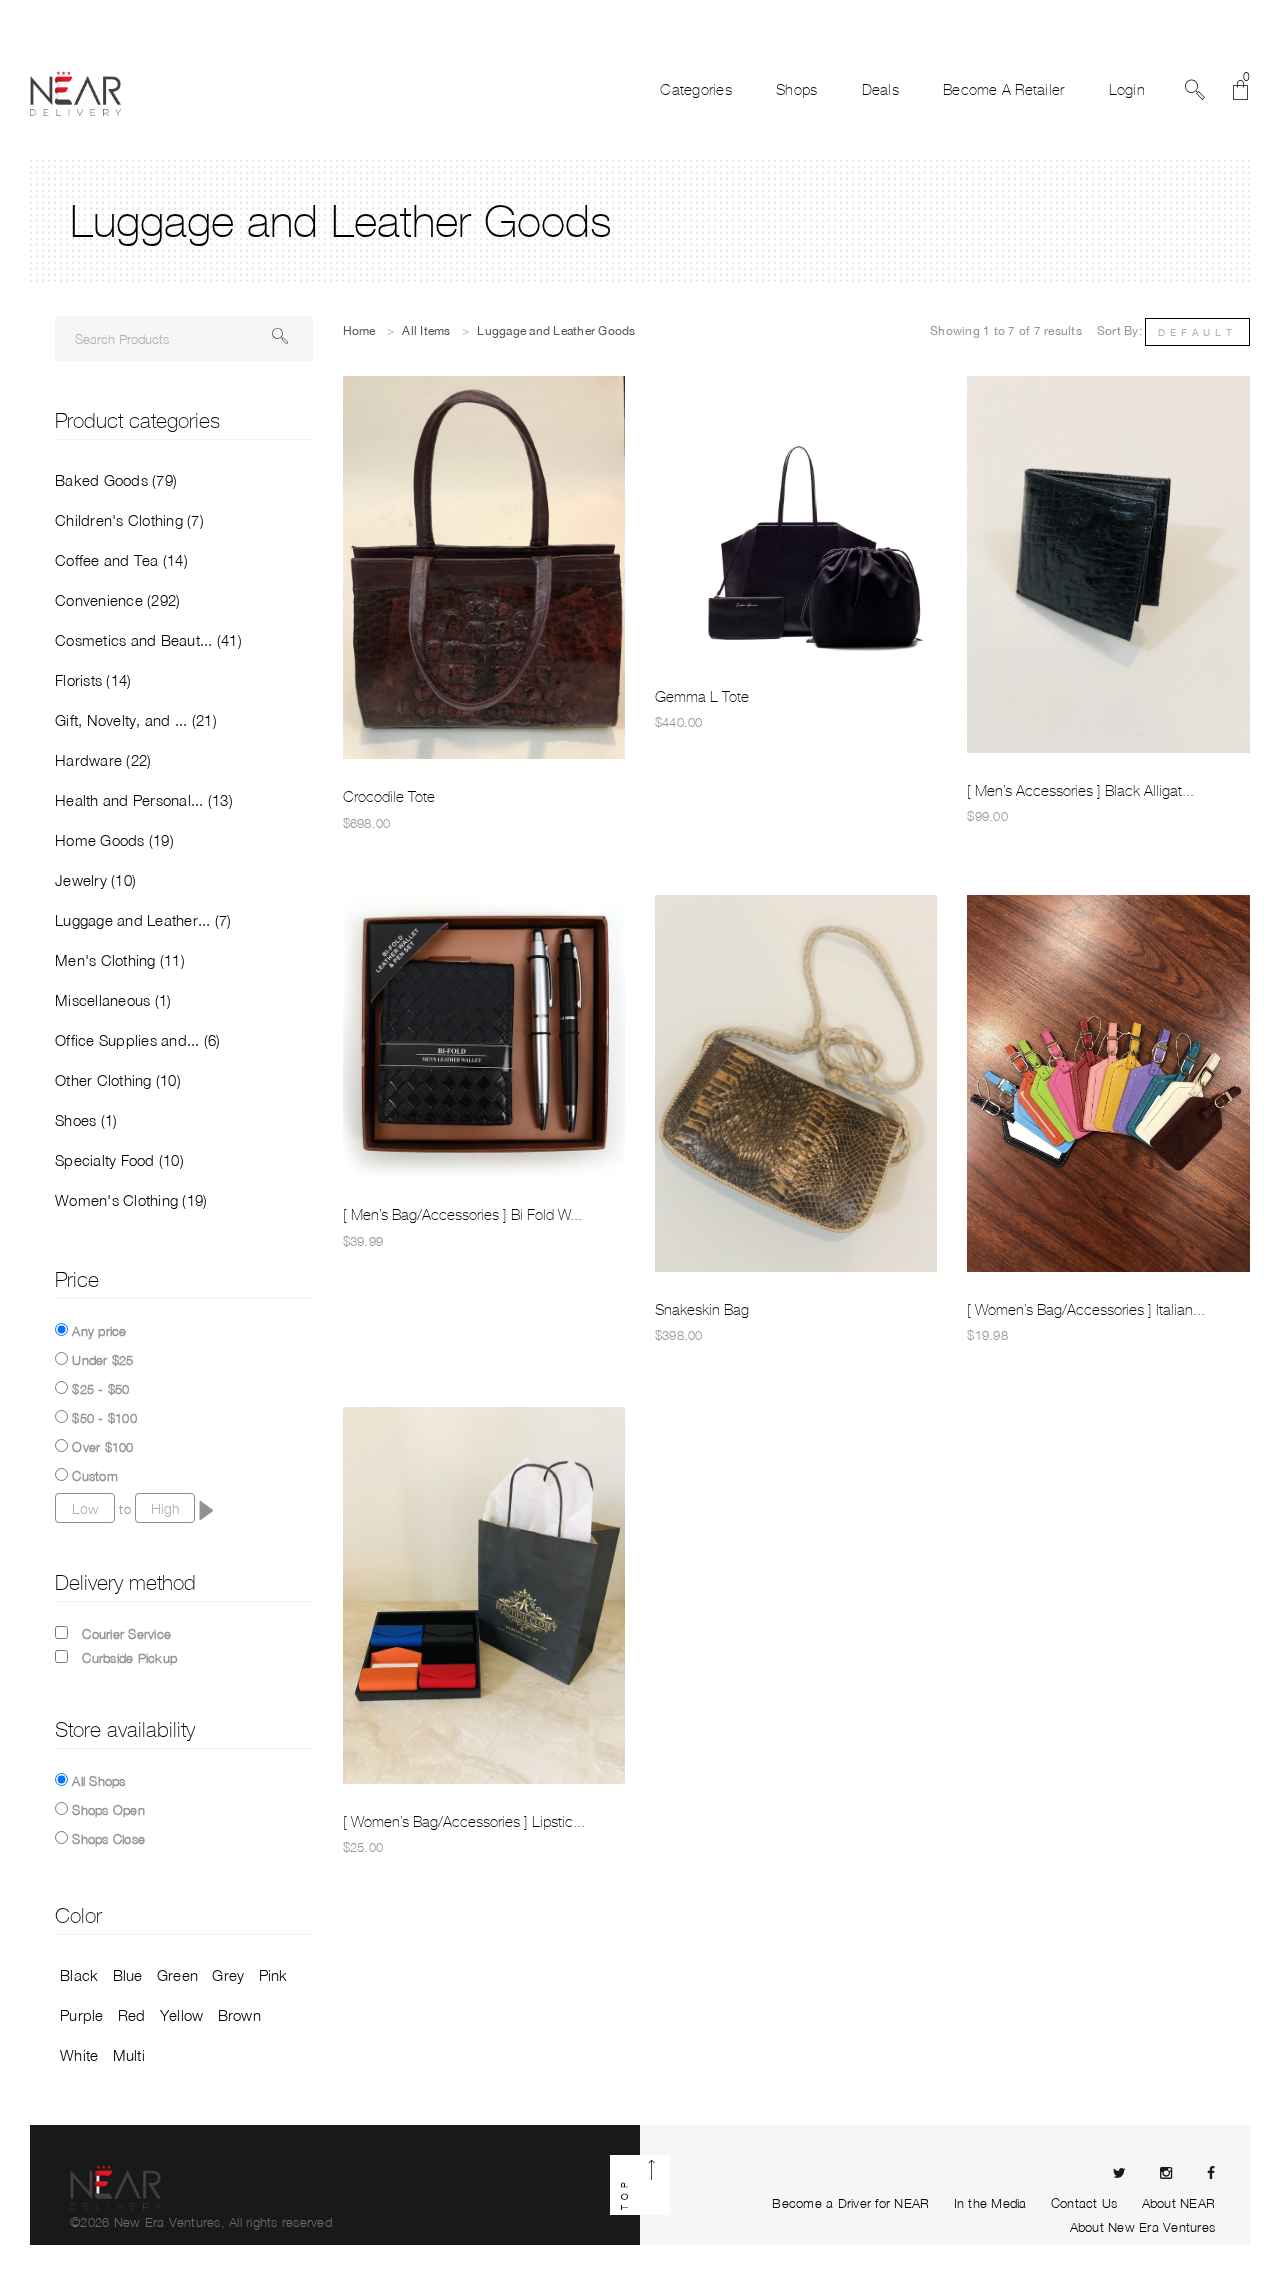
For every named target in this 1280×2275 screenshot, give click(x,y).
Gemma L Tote (702, 697)
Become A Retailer (1003, 90)
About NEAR (1179, 2203)
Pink (273, 1975)
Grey (228, 1975)
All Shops (98, 1781)
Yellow (182, 2015)
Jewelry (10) (95, 880)
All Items (426, 331)
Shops (796, 90)
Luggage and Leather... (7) (143, 920)
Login (1127, 90)
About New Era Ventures (1143, 2227)
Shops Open (108, 1810)
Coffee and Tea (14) (121, 560)
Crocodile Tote (389, 797)
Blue (128, 1975)
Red (132, 2015)
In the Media (990, 2203)
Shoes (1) (86, 1120)
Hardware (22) (103, 760)
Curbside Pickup (129, 1658)
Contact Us (1084, 2203)
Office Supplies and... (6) (138, 1040)
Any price (99, 1331)
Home (359, 331)
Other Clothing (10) (118, 1080)
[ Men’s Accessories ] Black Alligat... (1080, 791)
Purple (82, 2015)
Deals (880, 90)
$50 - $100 (104, 1418)
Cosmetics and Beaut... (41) (148, 640)
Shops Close (108, 1839)
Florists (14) (93, 680)
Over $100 (102, 1447)
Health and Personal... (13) (144, 800)
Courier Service (126, 1634)
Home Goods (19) (114, 840)
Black (79, 1975)
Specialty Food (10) (119, 1160)
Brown (239, 2015)
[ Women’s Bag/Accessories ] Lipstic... (464, 1822)
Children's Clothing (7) (129, 520)
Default (1197, 332)
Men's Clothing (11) (120, 960)
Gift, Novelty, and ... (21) (136, 720)
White (79, 2055)
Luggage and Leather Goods (556, 331)
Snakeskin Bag (702, 1310)
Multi (129, 2055)
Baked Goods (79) (116, 480)
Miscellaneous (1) (113, 1000)
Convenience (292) (117, 600)
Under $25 (102, 1360)
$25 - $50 (100, 1389)
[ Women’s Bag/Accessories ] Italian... (1086, 1310)
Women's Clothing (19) (131, 1200)
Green (177, 1975)
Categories (696, 90)
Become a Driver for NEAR (850, 2203)
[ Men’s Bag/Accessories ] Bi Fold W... (462, 1215)
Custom (95, 1476)
